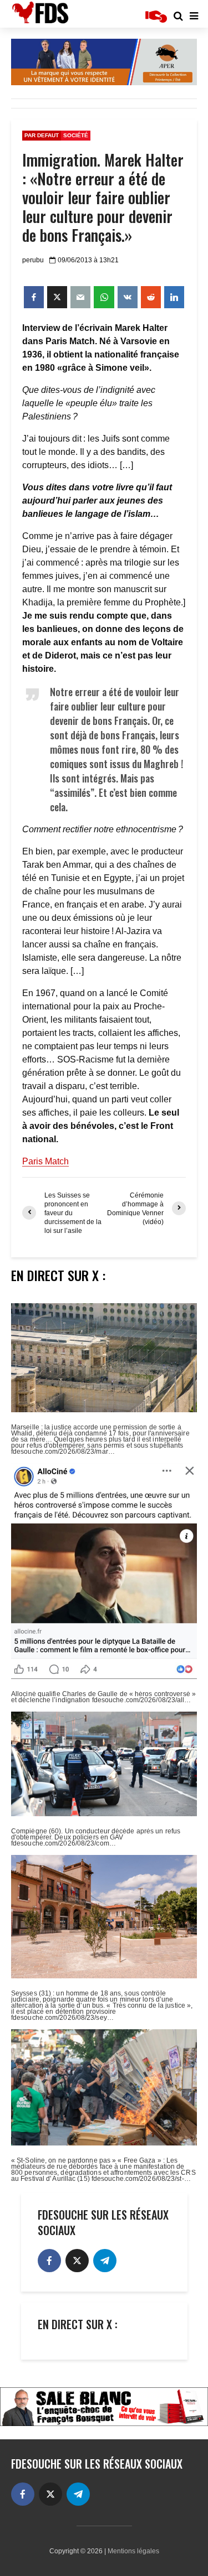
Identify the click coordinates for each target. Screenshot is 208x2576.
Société (76, 135)
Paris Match (45, 1161)
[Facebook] (49, 2261)
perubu (33, 260)
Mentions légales (133, 2551)
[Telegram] (105, 2261)
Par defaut (42, 135)
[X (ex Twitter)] (77, 2261)
